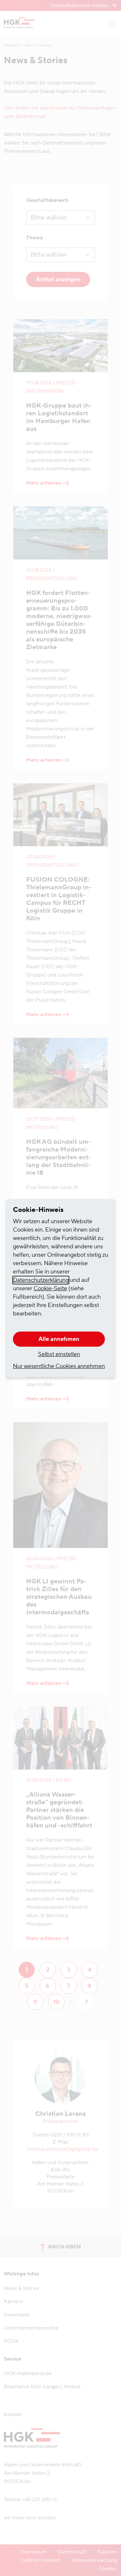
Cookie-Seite (50, 1288)
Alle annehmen (59, 1339)
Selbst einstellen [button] (59, 1354)
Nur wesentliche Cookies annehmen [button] (59, 1366)
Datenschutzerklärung (41, 1280)
